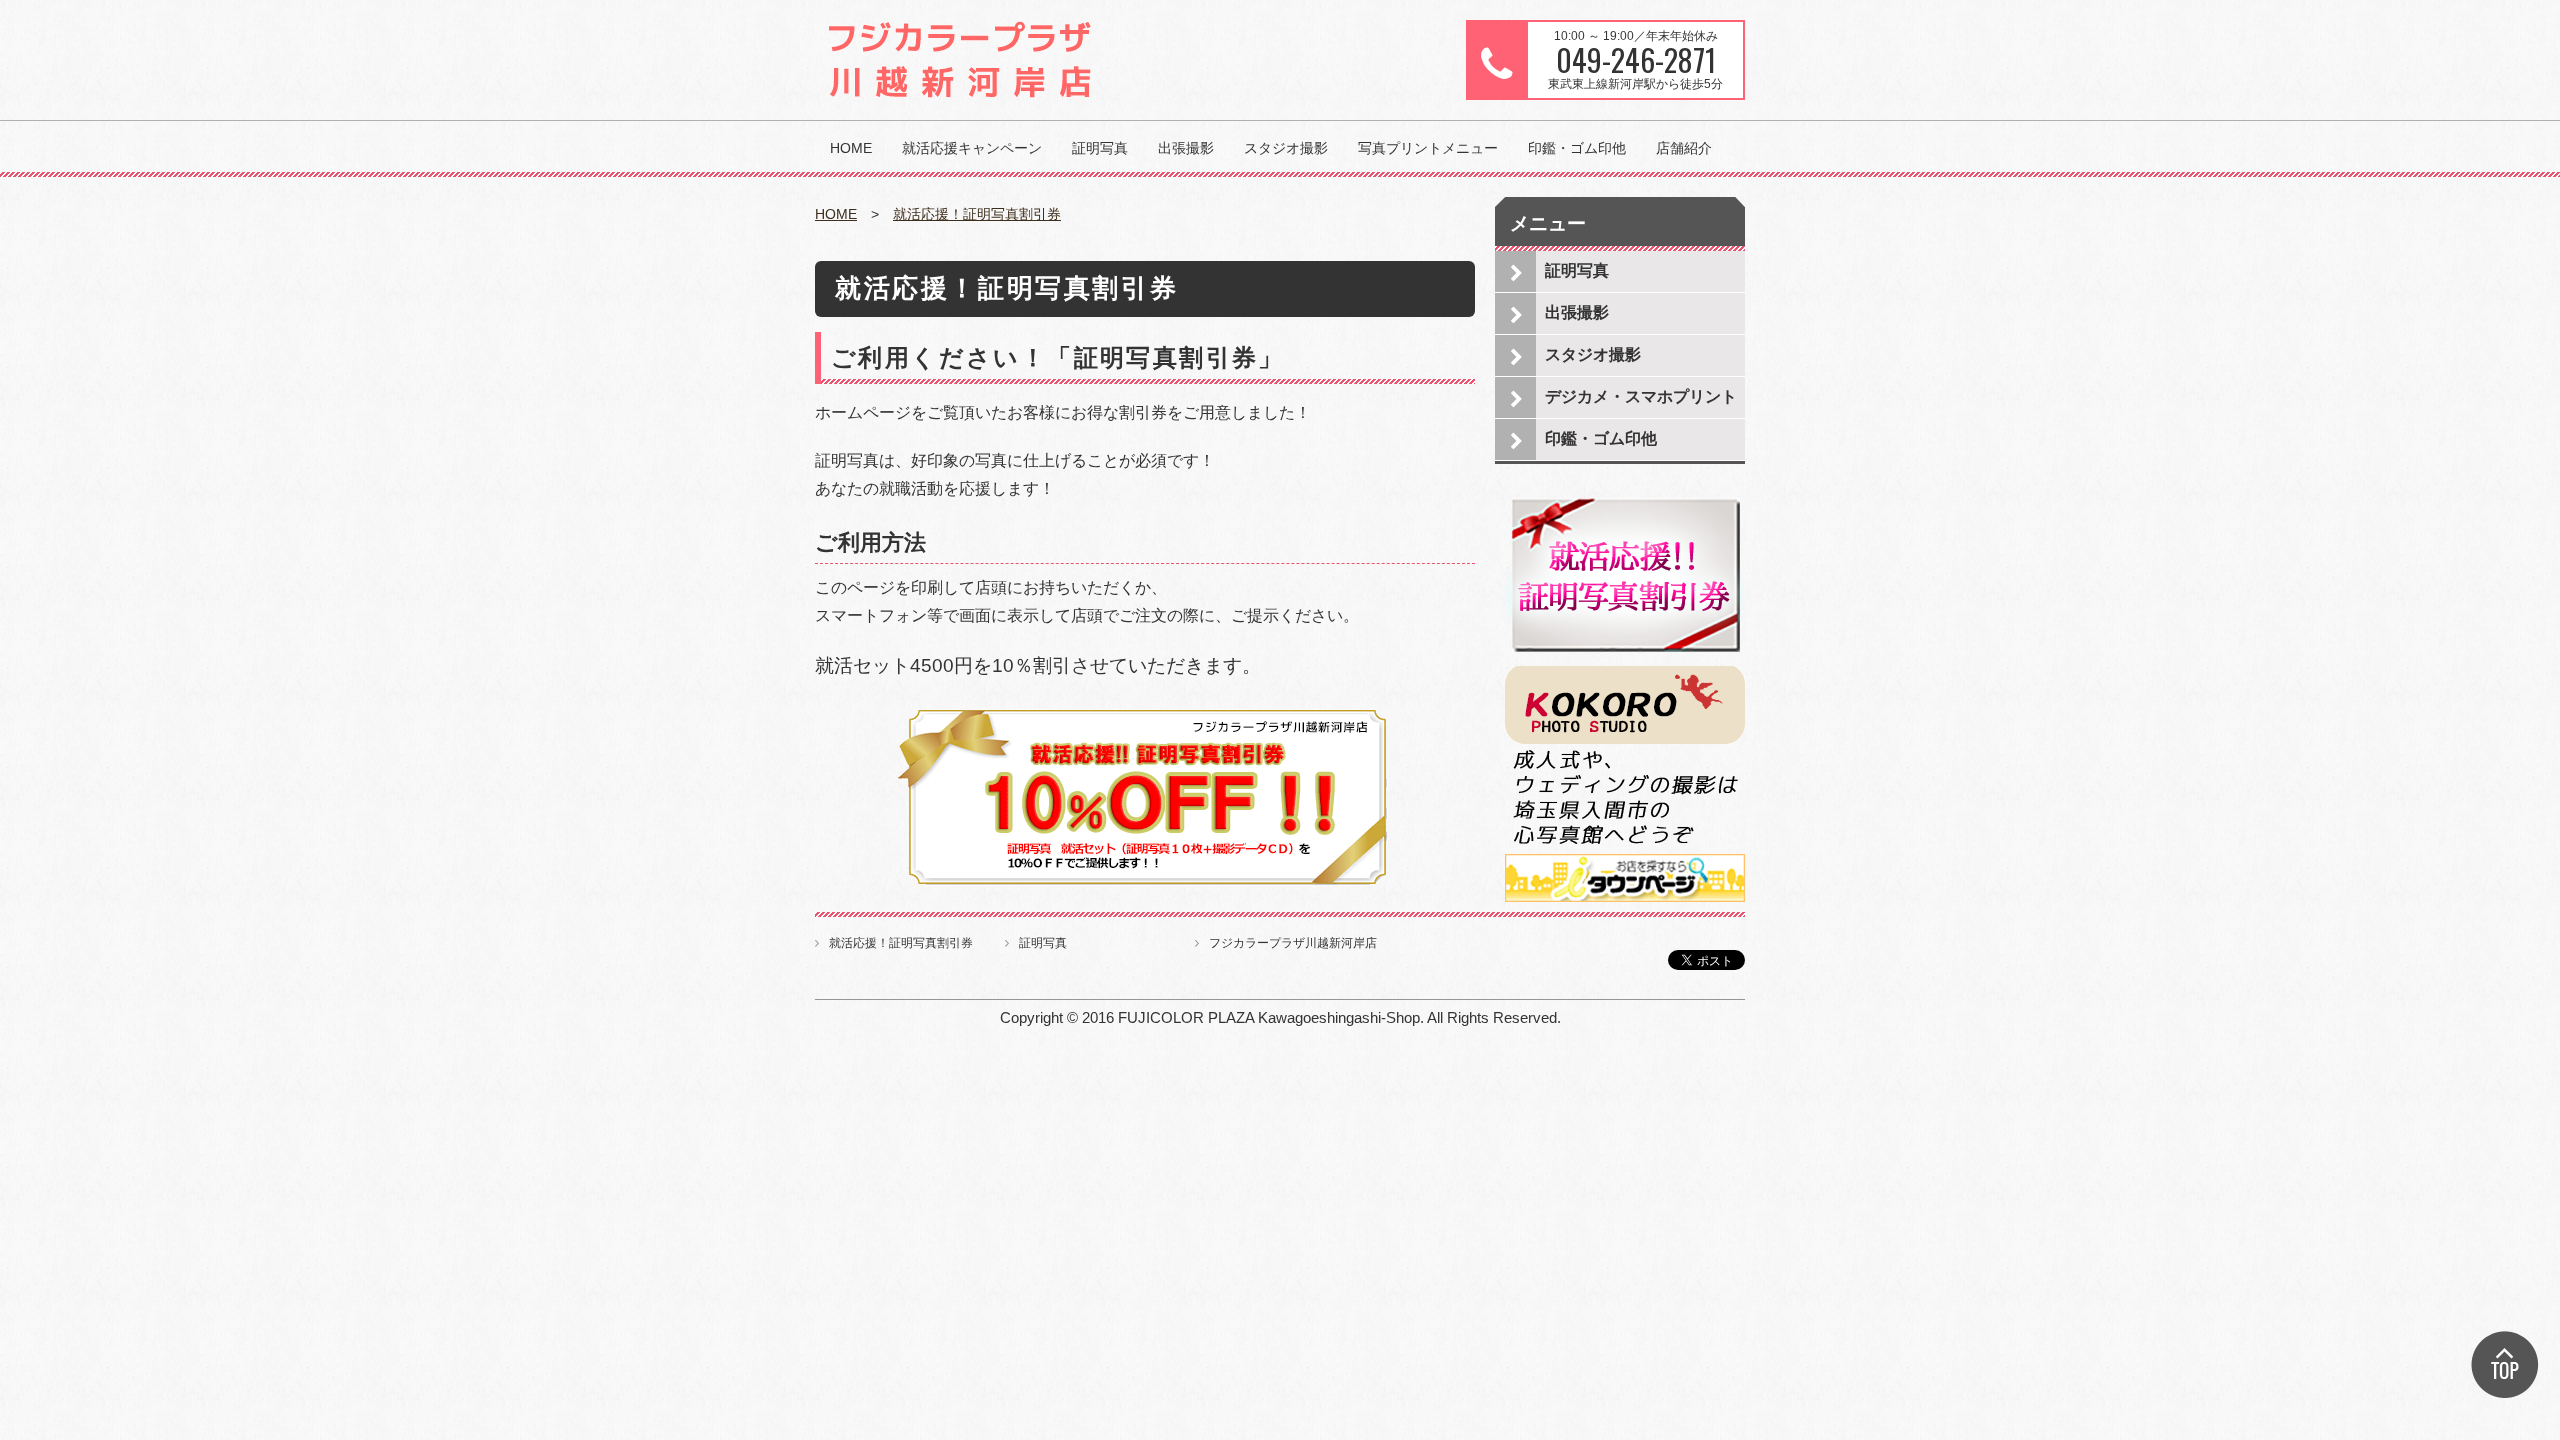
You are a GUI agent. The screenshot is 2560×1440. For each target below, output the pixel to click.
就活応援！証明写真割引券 (977, 214)
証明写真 (1100, 148)
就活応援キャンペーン (972, 148)
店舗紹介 (1684, 148)
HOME (851, 148)
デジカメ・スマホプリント (1641, 396)
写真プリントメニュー (1428, 148)
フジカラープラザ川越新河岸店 (1293, 943)
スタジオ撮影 (1286, 148)
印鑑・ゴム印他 (1577, 148)
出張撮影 (1186, 148)
